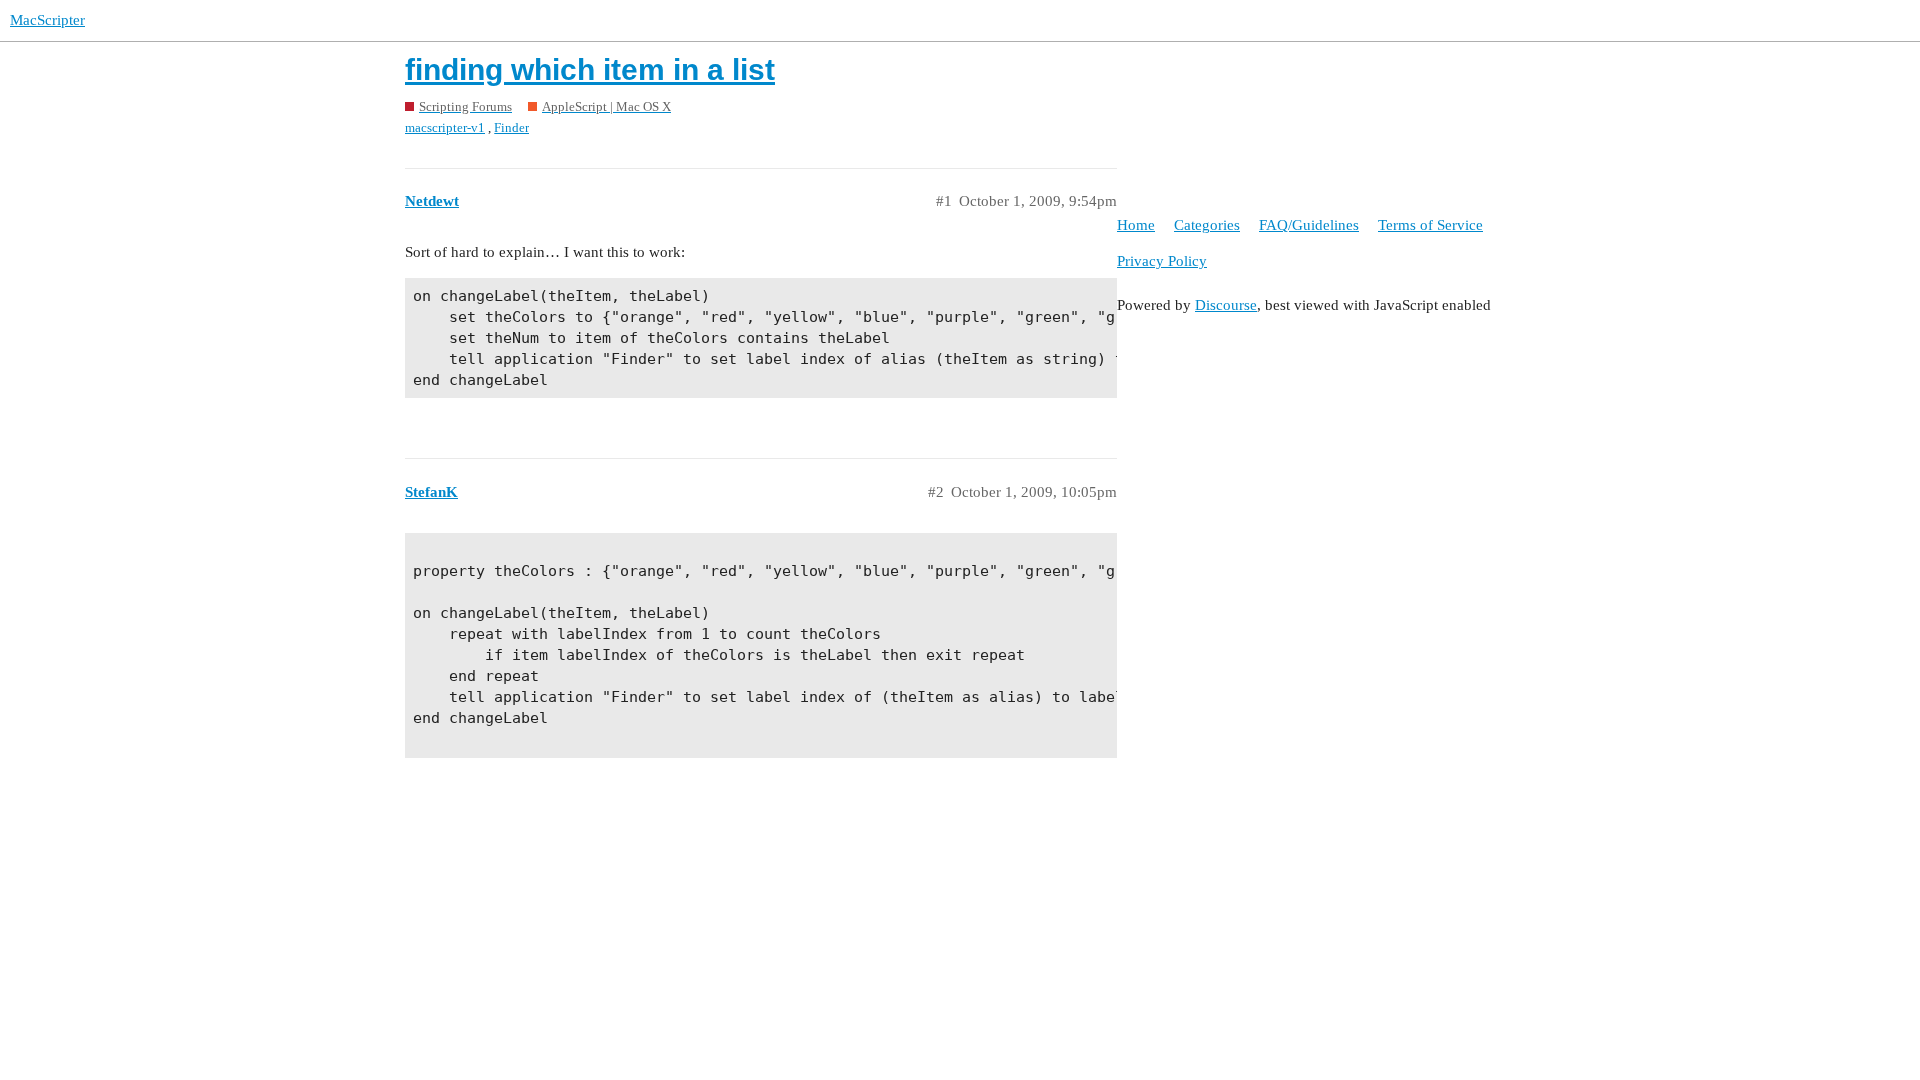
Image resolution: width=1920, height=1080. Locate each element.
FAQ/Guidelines (1309, 225)
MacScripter (47, 20)
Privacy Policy (1162, 261)
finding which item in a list (590, 69)
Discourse (1226, 305)
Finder (511, 127)
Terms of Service (1430, 225)
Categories (1207, 225)
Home (1136, 225)
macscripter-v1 (445, 127)
